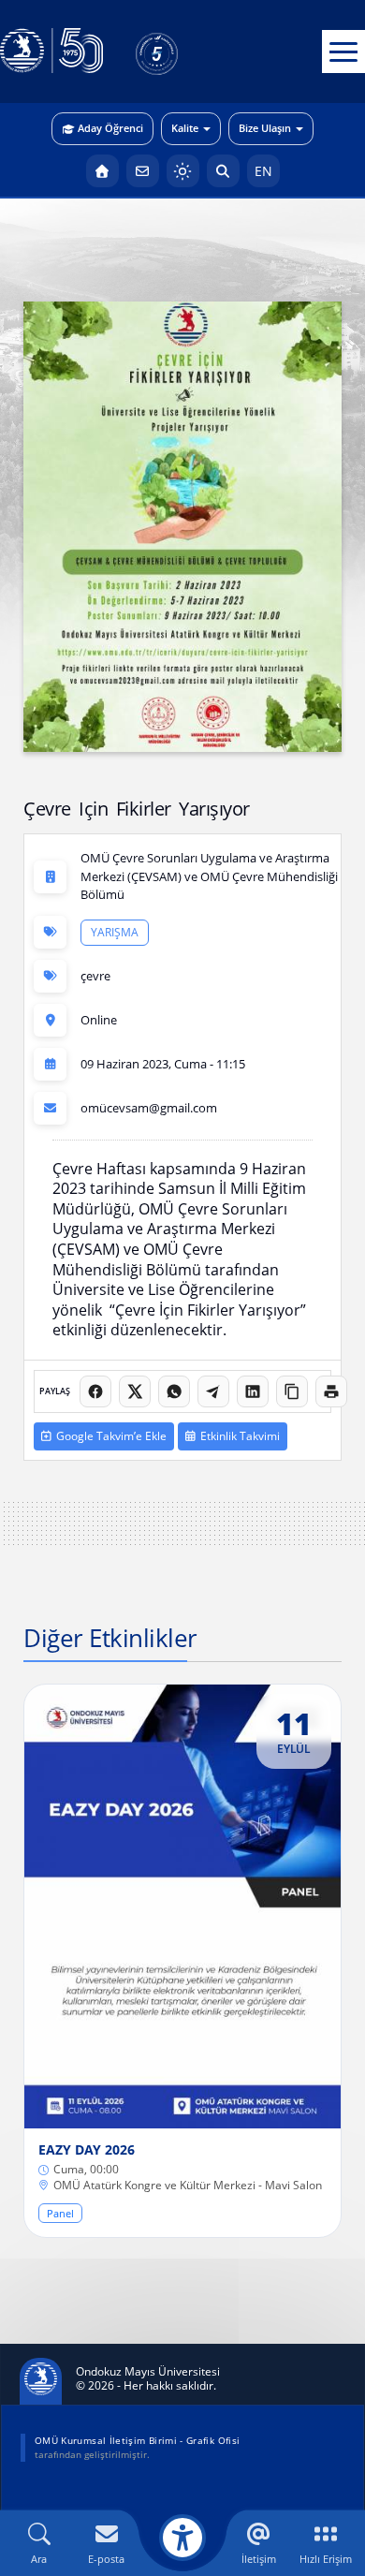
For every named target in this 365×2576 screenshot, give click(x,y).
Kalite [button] (185, 128)
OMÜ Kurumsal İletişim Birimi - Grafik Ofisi (137, 2440)
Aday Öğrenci (110, 128)
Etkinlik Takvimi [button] (240, 1436)
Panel (60, 2213)
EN (263, 171)
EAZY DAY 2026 (87, 2150)
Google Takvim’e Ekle (111, 1436)
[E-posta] (143, 171)
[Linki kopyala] (292, 1391)
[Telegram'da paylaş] (213, 1391)
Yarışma (115, 931)
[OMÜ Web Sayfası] (51, 52)
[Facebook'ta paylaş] (95, 1391)
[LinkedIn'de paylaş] (253, 1391)
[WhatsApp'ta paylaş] (174, 1391)
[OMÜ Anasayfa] (102, 171)
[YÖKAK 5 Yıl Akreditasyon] (187, 52)
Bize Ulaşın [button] (265, 128)
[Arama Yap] (223, 171)
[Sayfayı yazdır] (331, 1391)
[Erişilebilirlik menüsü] (182, 2538)
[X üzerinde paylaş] (135, 1391)
